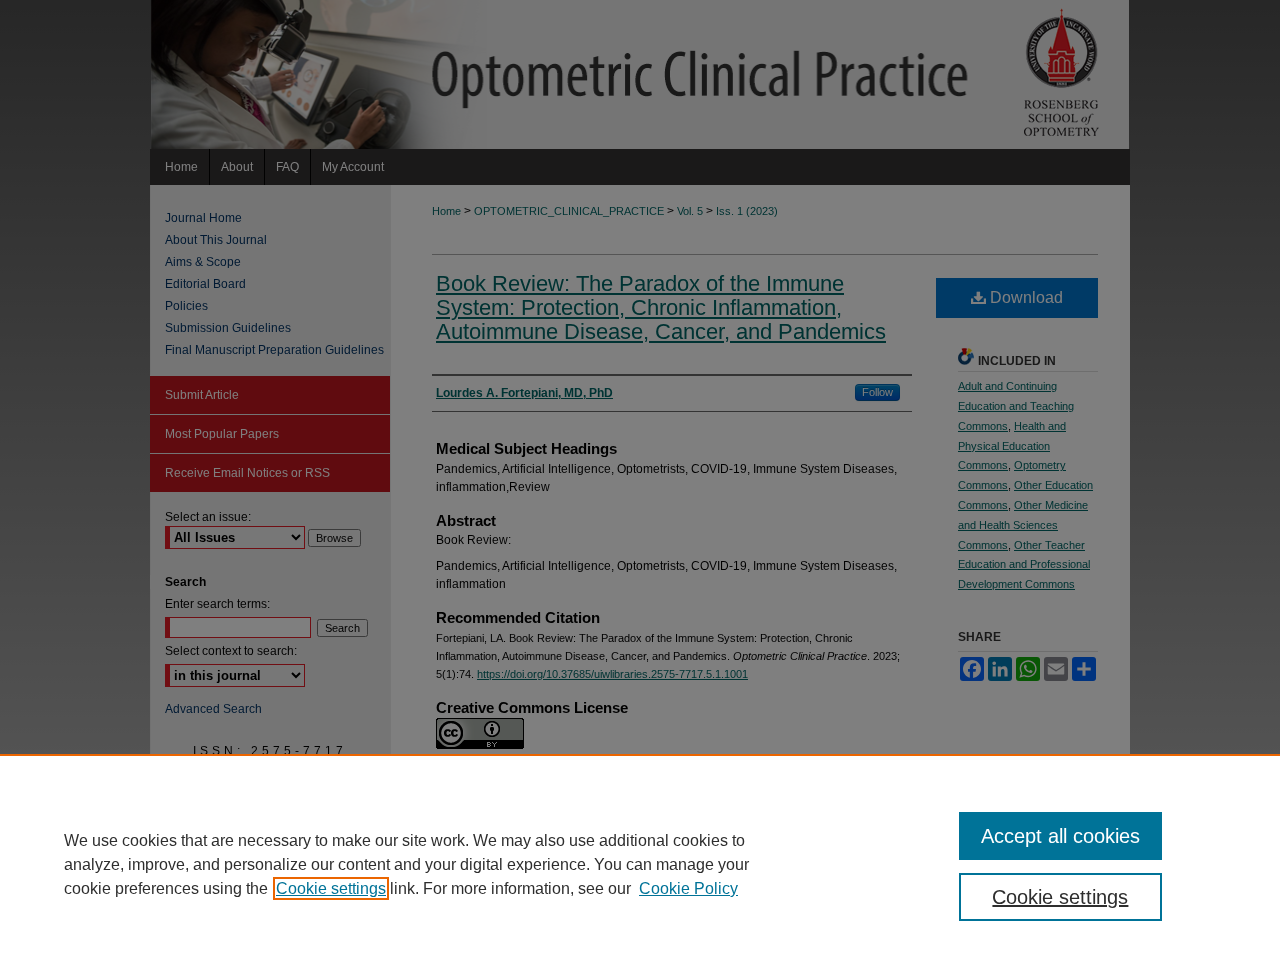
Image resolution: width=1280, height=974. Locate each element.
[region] (640, 864)
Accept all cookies (1060, 836)
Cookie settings (331, 888)
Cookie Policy (688, 888)
